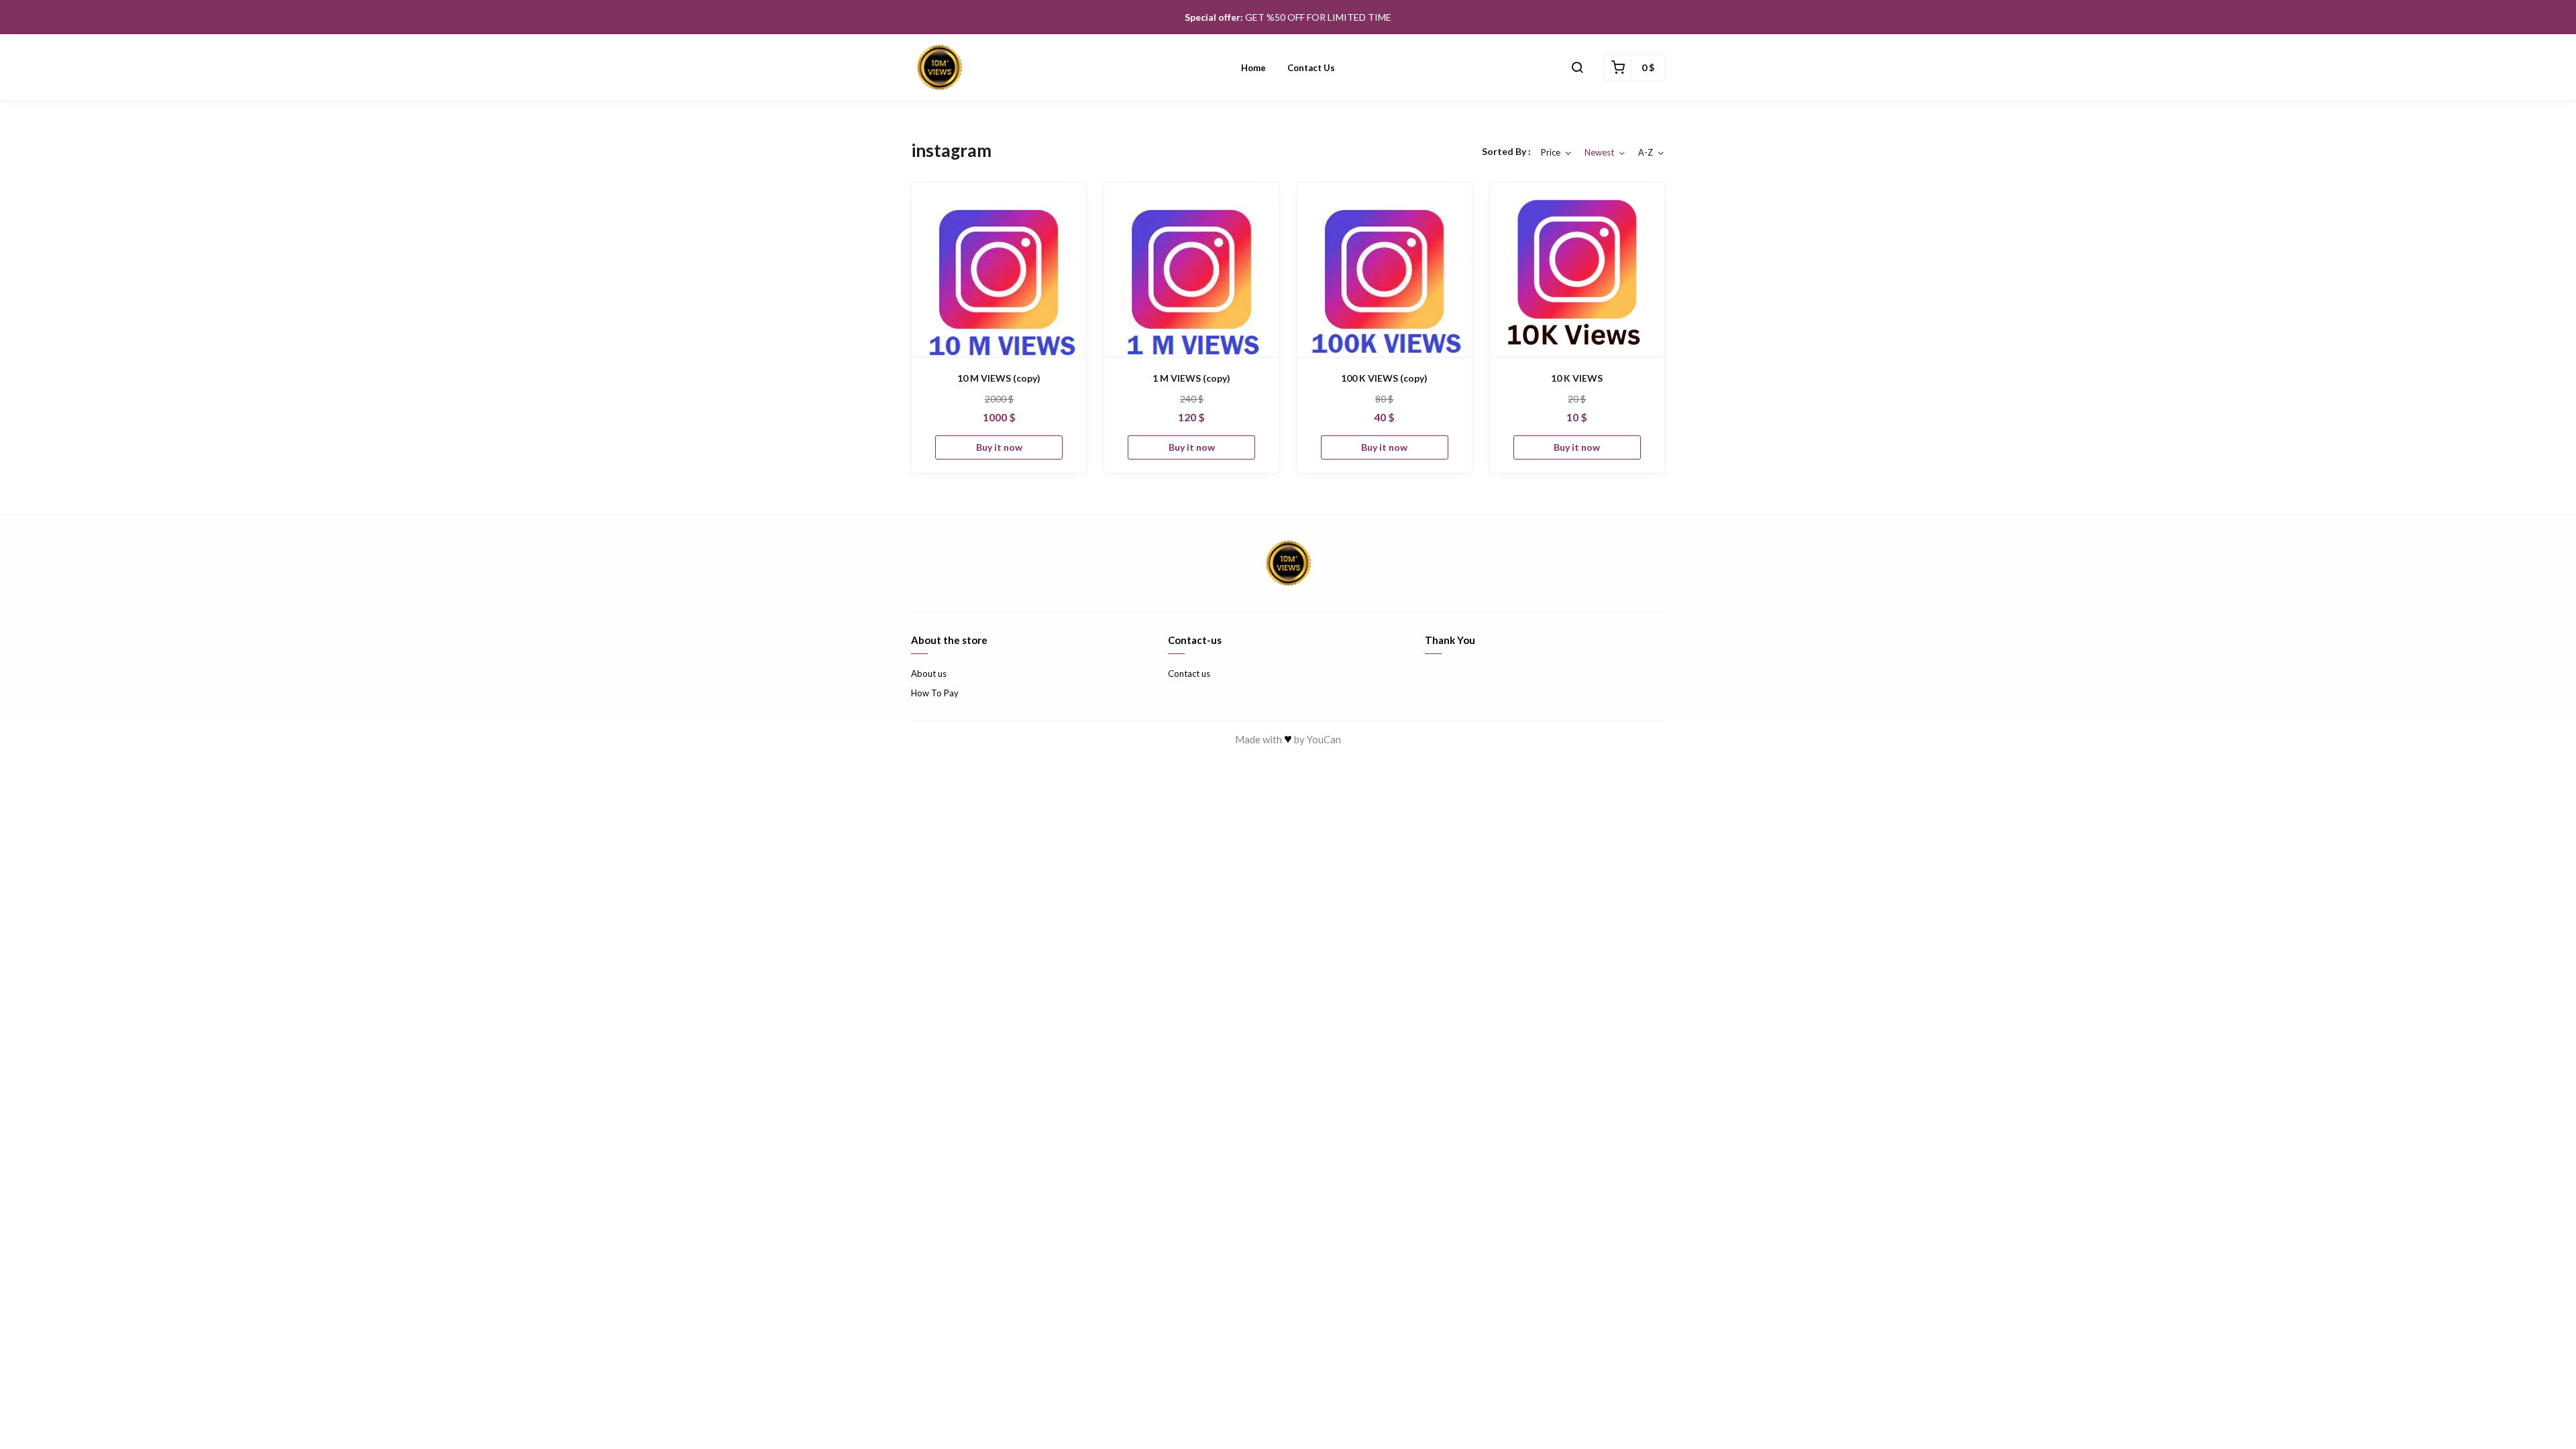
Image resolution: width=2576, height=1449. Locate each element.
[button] (1577, 68)
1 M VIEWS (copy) (1191, 378)
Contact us (1311, 68)
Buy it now (999, 447)
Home (1253, 68)
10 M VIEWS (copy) (999, 378)
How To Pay (935, 693)
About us (929, 674)
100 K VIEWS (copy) (1384, 378)
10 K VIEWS (1577, 378)
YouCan (1324, 739)
